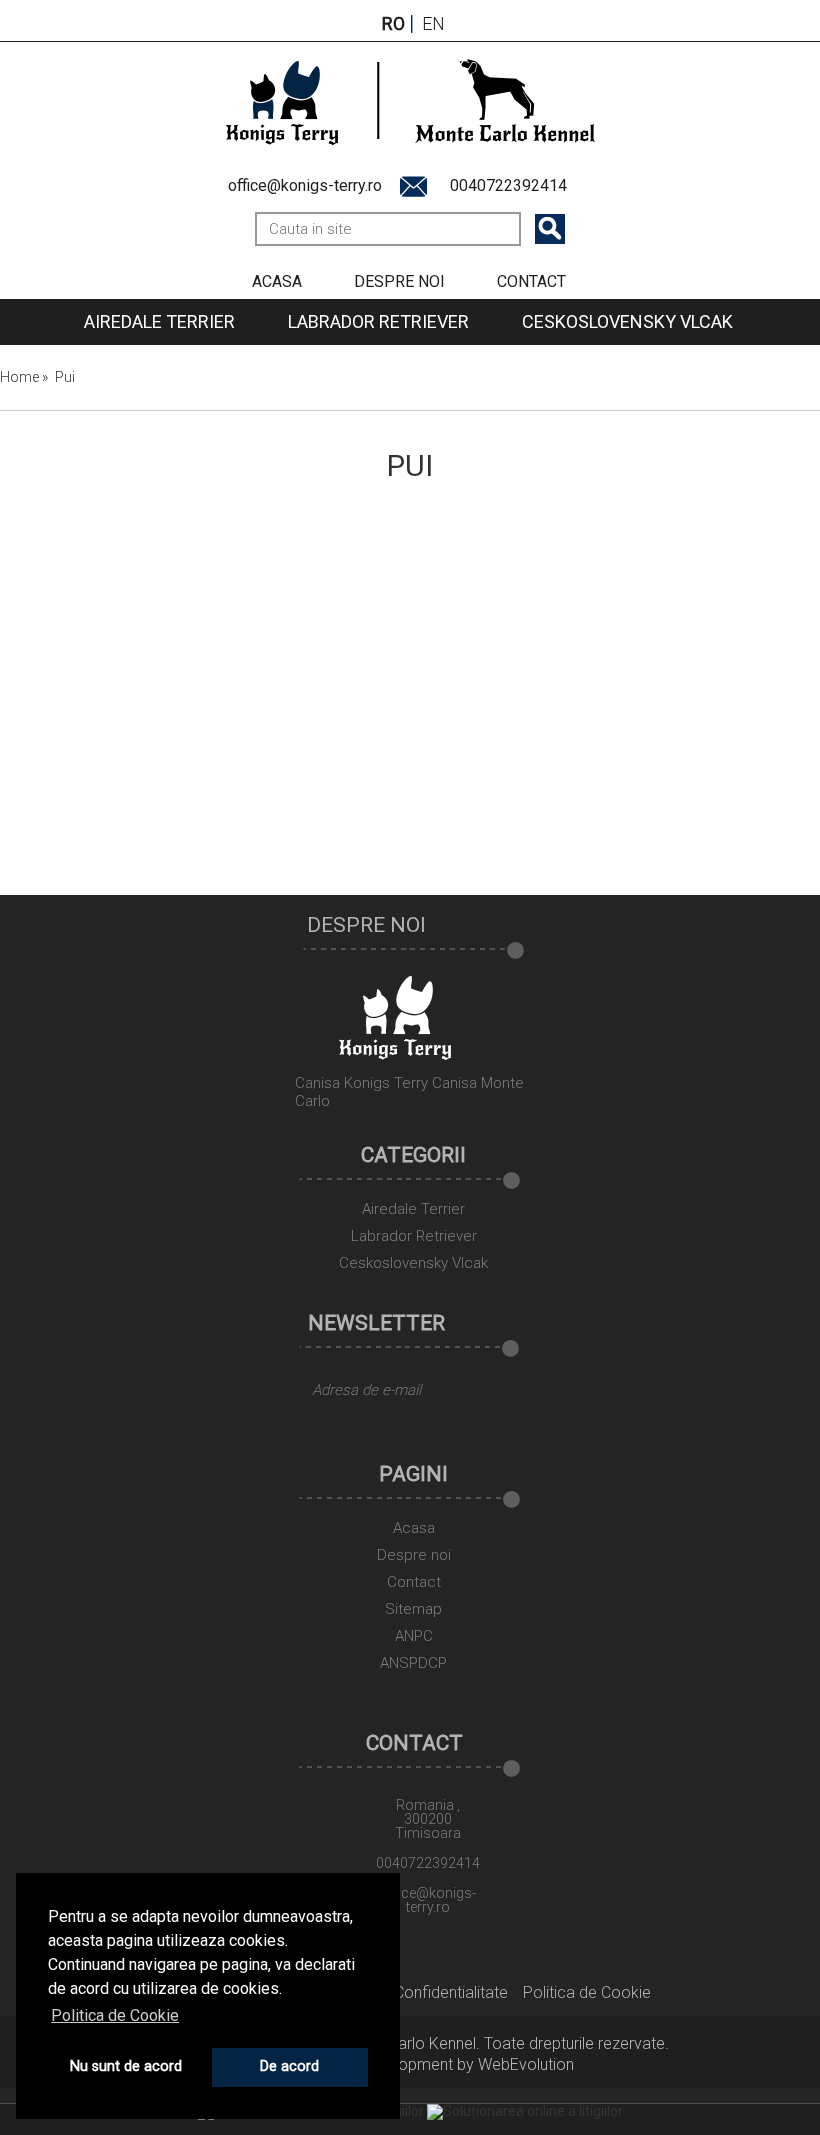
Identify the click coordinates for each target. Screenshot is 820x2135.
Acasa (277, 281)
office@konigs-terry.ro (305, 185)
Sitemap (413, 1610)
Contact (531, 281)
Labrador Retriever (378, 321)
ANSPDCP (413, 1664)
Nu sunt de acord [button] (126, 2066)
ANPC (414, 1637)
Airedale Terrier (159, 321)
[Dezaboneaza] (310, 1431)
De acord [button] (289, 2066)
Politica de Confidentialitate (412, 1992)
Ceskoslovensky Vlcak (627, 321)
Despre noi (399, 281)
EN (433, 24)
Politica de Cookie (587, 1992)
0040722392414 (508, 185)
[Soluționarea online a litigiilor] (525, 2111)
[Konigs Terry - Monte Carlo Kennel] (410, 100)
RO (393, 24)
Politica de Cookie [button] (115, 2015)
